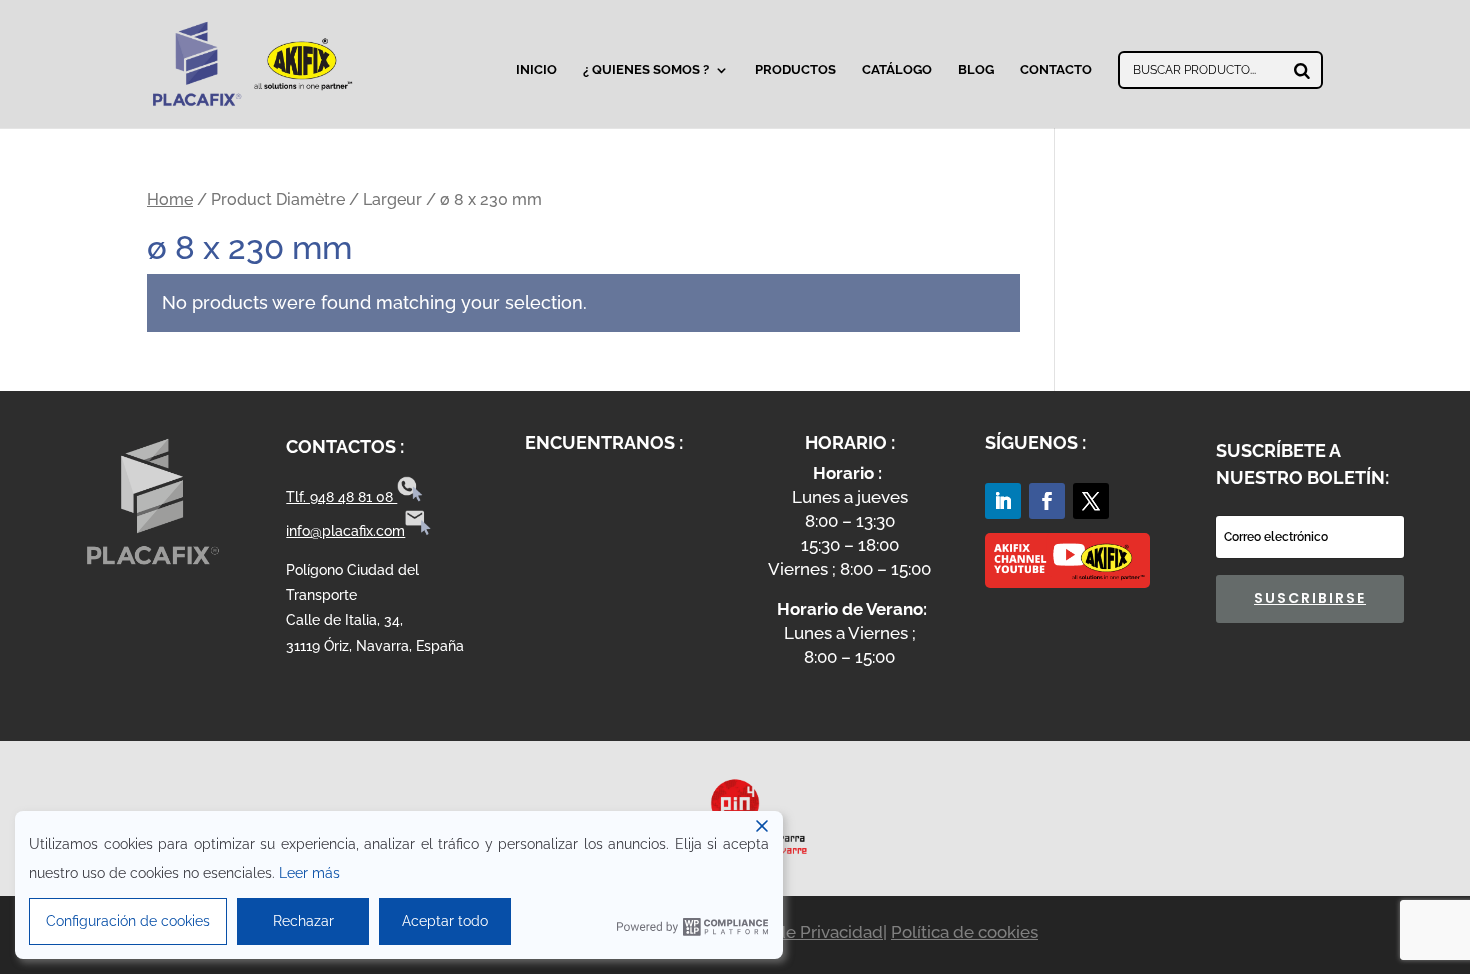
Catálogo (897, 70)
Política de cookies (964, 932)
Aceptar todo (445, 921)
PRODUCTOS (795, 70)
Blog (976, 70)
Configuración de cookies (128, 921)
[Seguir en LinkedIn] (1003, 501)
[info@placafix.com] (418, 531)
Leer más (309, 873)
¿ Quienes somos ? (646, 70)
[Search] (1302, 70)
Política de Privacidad (798, 932)
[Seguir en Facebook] (1047, 501)
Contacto (1056, 70)
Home (170, 199)
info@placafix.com (345, 531)
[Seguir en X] (1091, 501)
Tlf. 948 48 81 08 (341, 497)
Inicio (536, 70)
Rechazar (303, 921)
